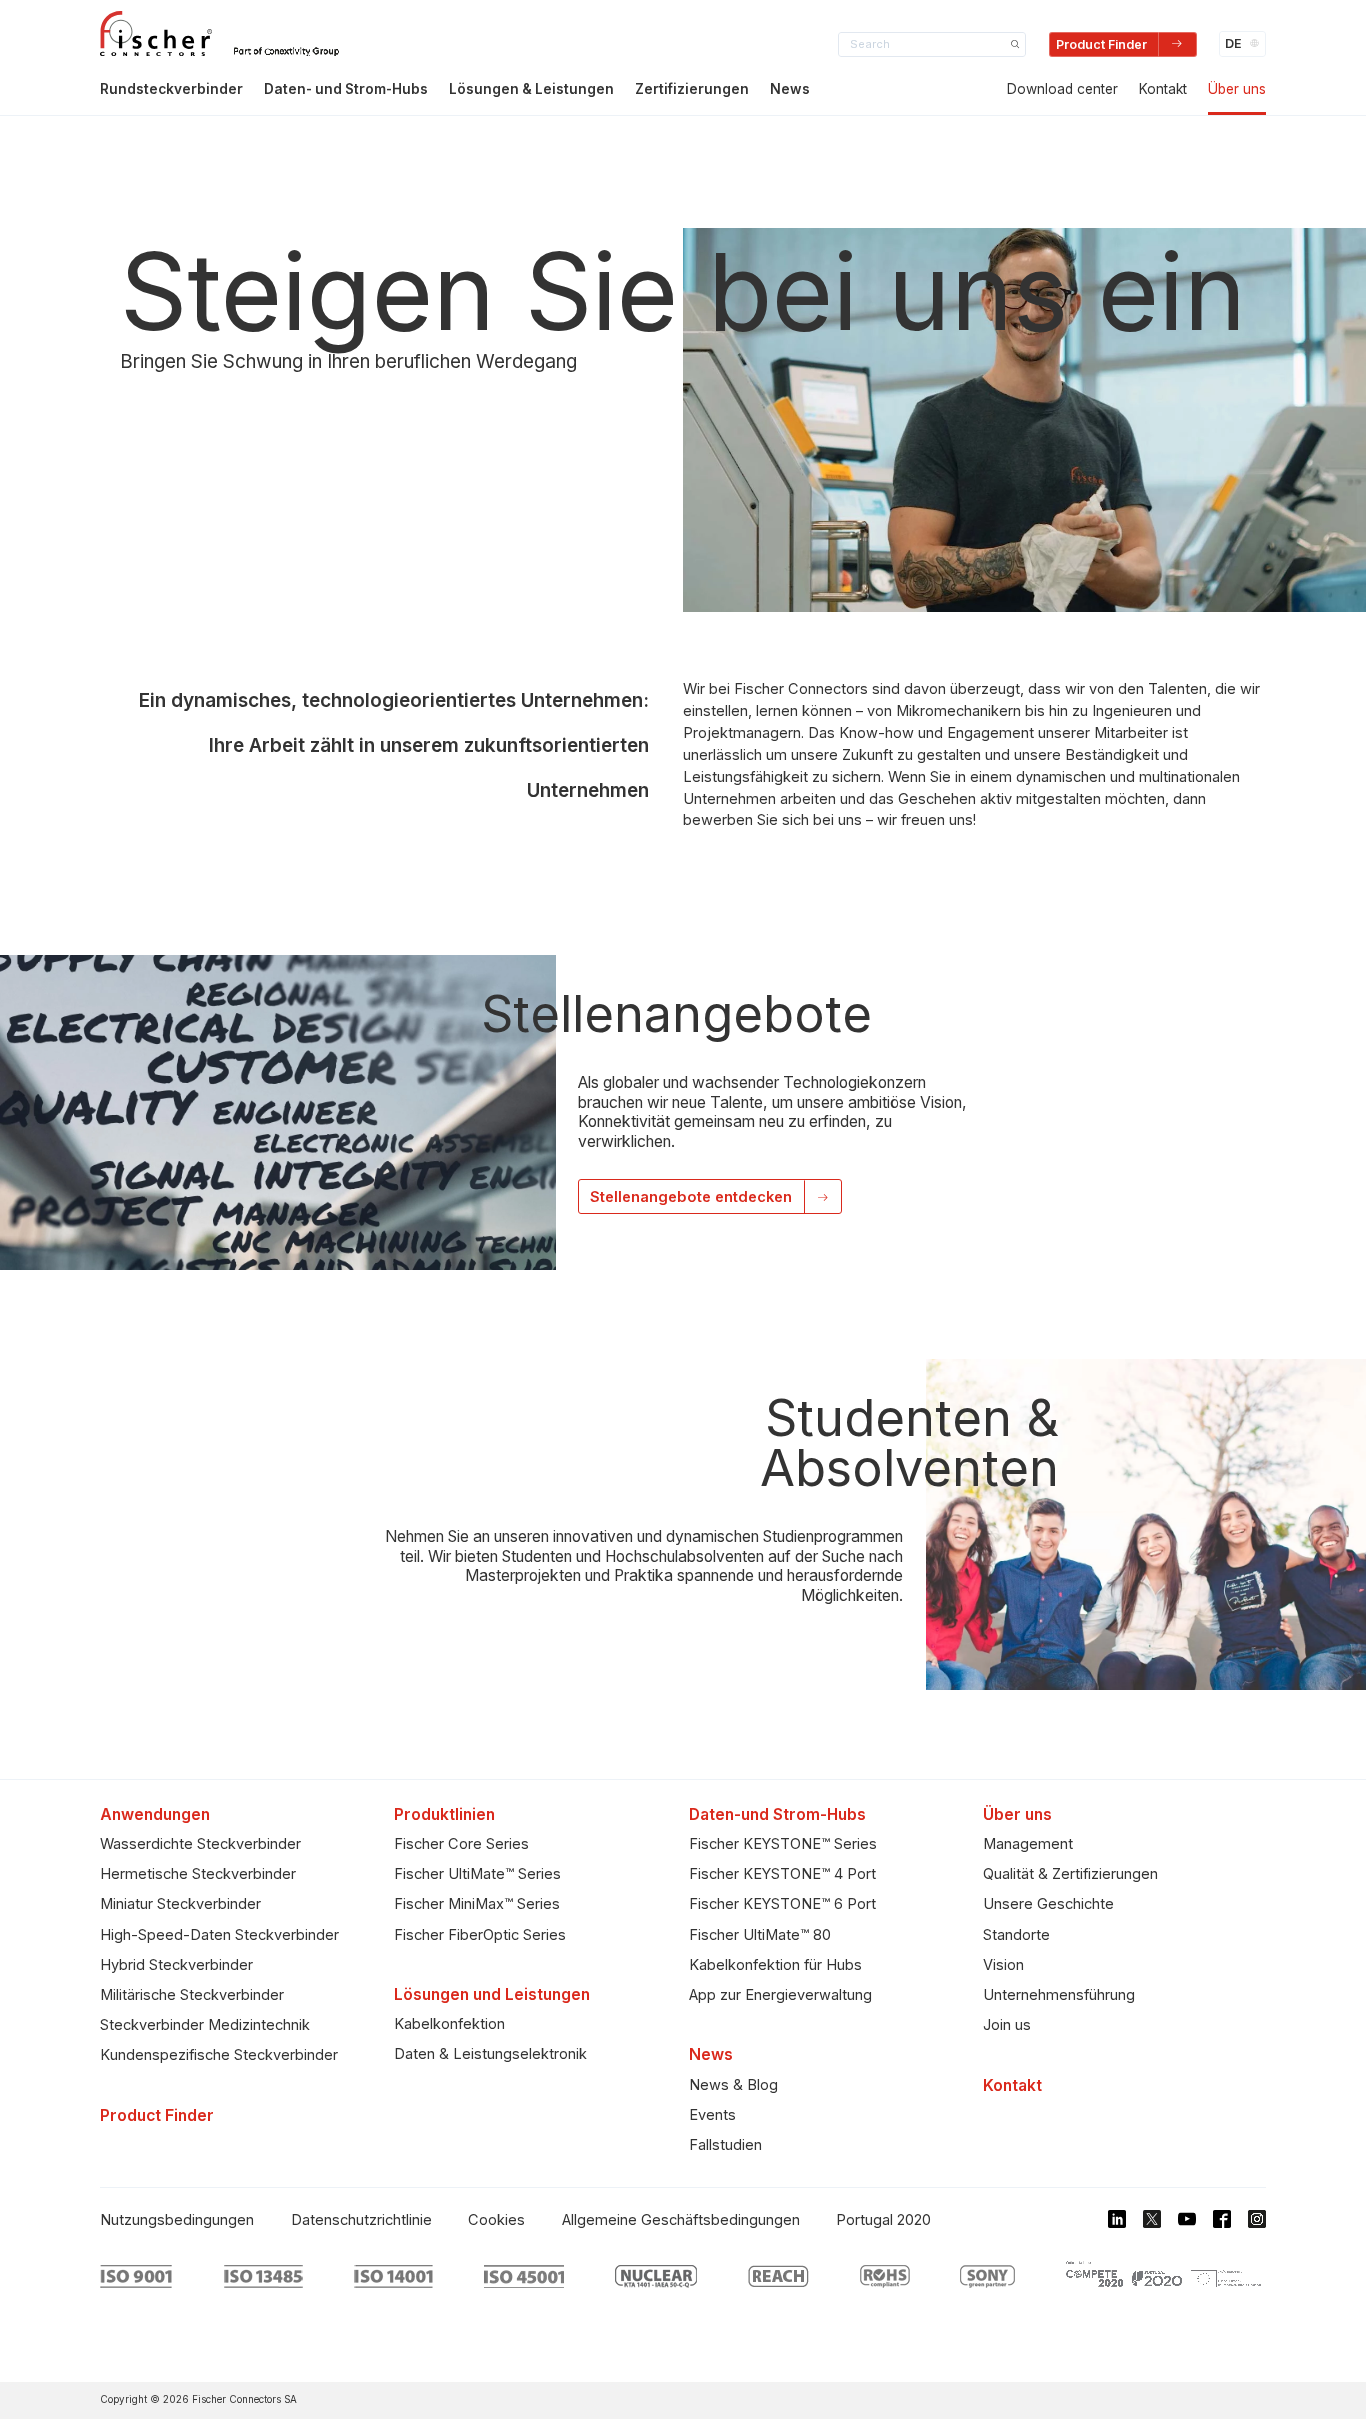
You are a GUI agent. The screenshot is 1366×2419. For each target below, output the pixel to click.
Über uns (1237, 89)
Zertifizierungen (692, 89)
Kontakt (1163, 89)
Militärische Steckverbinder (192, 1995)
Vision (1003, 1965)
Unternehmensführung (1059, 1995)
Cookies (496, 2220)
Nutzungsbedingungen (177, 2220)
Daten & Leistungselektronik (490, 2054)
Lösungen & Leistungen (531, 89)
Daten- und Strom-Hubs (346, 89)
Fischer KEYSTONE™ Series (783, 1844)
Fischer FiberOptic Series (480, 1935)
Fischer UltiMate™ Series (477, 1874)
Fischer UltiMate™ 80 (760, 1935)
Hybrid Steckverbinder (176, 1965)
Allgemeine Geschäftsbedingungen (681, 2220)
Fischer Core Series (461, 1844)
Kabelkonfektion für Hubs (775, 1965)
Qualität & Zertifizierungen (1070, 1874)
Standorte (1016, 1935)
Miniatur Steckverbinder (180, 1904)
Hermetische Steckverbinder (198, 1874)
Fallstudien (725, 2145)
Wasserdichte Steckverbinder (200, 1844)
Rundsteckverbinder (171, 89)
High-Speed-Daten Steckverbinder (219, 1935)
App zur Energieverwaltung (780, 1995)
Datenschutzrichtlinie (361, 2220)
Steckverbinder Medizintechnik (205, 2025)
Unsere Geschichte (1048, 1904)
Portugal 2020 (883, 2220)
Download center (1062, 89)
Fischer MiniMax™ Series (477, 1904)
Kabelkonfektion (449, 2024)
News (790, 89)
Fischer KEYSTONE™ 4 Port (782, 1874)
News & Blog (733, 2085)
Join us (1007, 2025)
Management (1028, 1844)
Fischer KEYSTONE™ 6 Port (782, 1904)
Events (712, 2115)
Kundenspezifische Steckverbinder (219, 2055)
